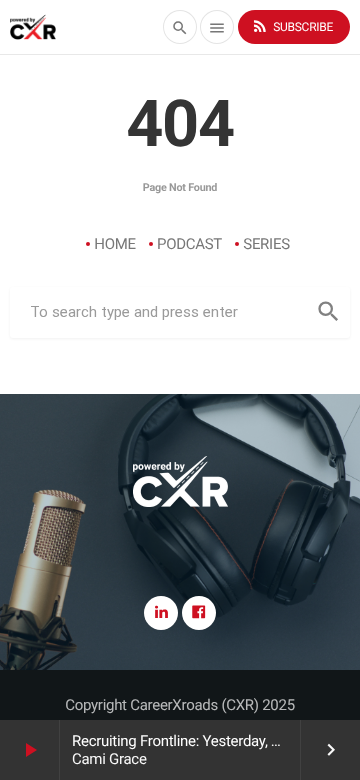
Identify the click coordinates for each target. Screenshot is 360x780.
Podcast (189, 244)
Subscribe (292, 26)
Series (266, 244)
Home (115, 244)
